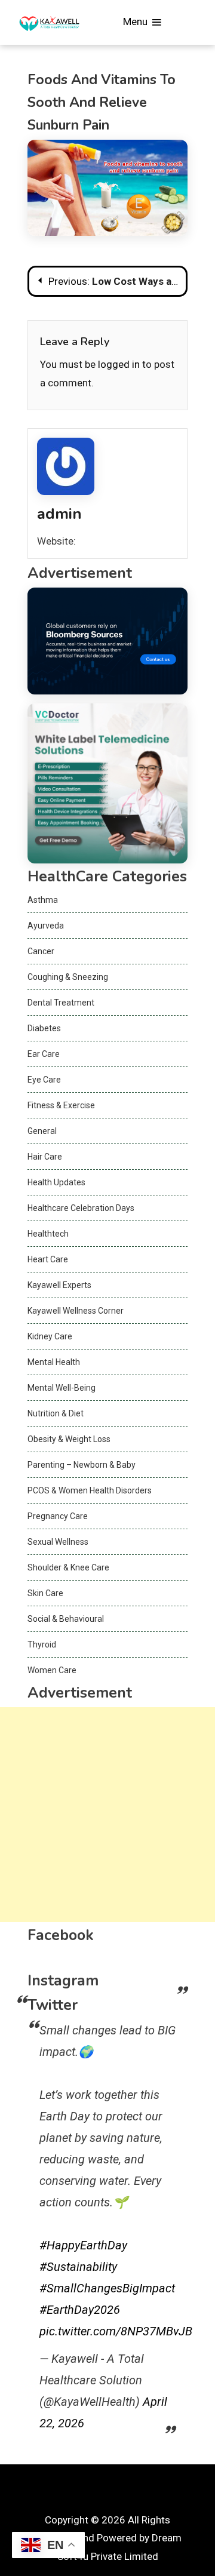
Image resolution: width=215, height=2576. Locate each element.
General (42, 1131)
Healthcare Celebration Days (81, 1208)
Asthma (43, 900)
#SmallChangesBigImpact (107, 2288)
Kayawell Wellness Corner (76, 1311)
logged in (119, 364)
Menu (136, 21)
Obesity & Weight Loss (69, 1439)
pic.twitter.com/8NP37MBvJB (116, 2331)
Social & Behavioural (66, 1619)
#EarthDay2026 (80, 2310)
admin (59, 514)
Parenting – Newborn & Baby (82, 1465)
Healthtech (48, 1234)
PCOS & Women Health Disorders (90, 1490)
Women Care (52, 1670)
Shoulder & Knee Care (68, 1567)
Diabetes (44, 1028)
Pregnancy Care (58, 1516)
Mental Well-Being (62, 1388)
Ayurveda (46, 926)
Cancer (41, 951)
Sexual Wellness (58, 1542)
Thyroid (42, 1644)
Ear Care (44, 1054)
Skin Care (45, 1593)
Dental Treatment (61, 1003)
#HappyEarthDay (83, 2245)
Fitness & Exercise (61, 1105)
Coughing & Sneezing (68, 977)
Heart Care (48, 1259)
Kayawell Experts (59, 1285)
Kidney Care (50, 1336)
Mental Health (54, 1362)
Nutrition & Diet (56, 1413)
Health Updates (56, 1182)
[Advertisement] (107, 1815)
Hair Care (45, 1157)
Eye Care (44, 1080)
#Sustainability (78, 2267)
